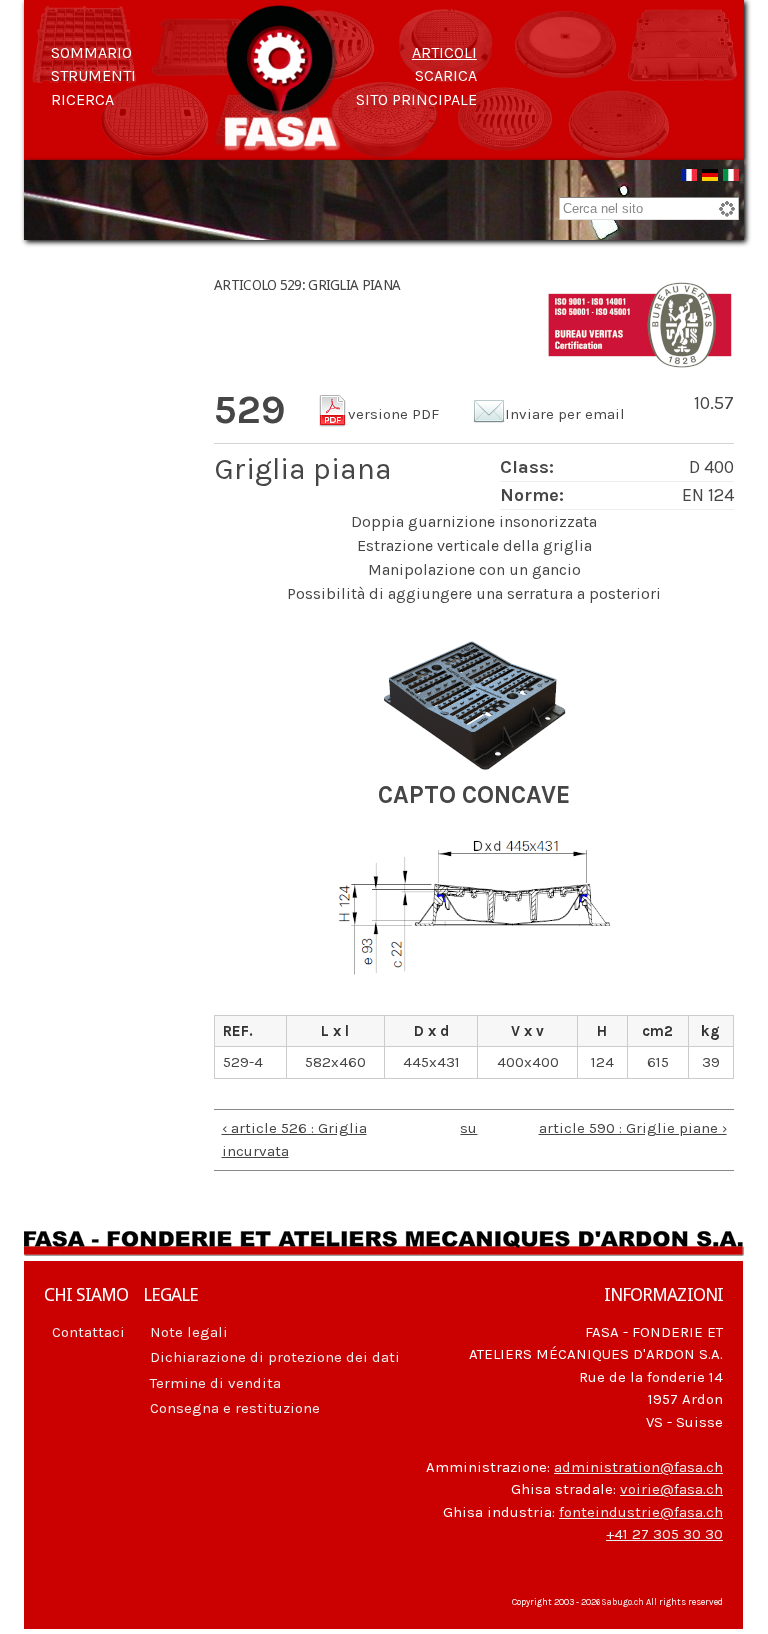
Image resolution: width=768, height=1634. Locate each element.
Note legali (189, 1332)
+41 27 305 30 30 (664, 1534)
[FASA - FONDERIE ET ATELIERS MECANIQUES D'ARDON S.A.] (282, 141)
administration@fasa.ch (638, 1467)
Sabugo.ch (623, 1602)
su (468, 1128)
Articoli (444, 52)
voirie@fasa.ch (671, 1489)
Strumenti (93, 75)
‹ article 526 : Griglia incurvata (294, 1139)
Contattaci (88, 1332)
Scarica (446, 75)
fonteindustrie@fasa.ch (641, 1512)
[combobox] (649, 208)
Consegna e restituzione (235, 1408)
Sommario (91, 52)
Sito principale (416, 99)
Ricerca (82, 99)
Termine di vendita (215, 1383)
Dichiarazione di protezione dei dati (275, 1357)
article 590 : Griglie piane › (632, 1128)
